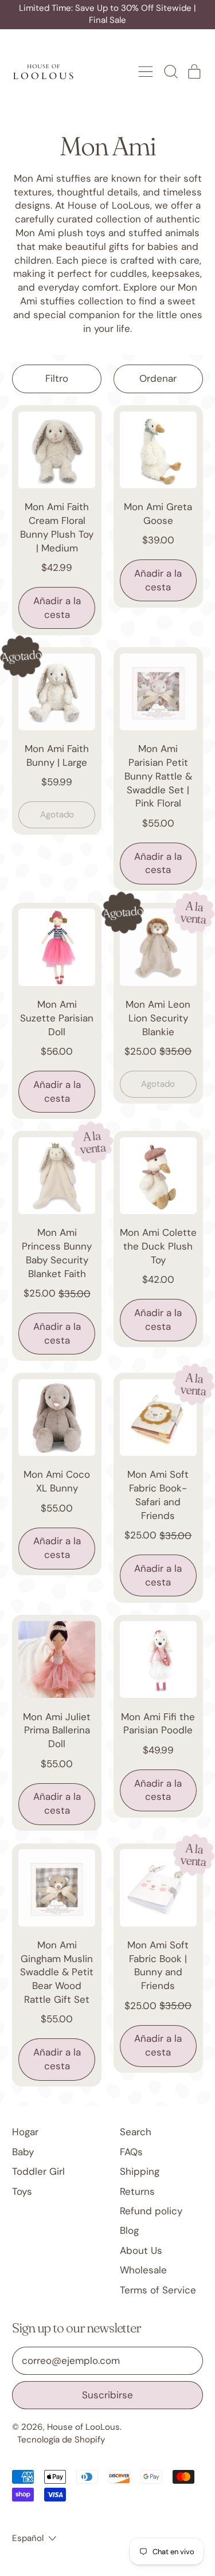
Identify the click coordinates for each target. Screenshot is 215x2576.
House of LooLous (83, 2427)
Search (136, 2132)
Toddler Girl (38, 2171)
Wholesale (143, 2270)
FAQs (131, 2152)
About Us (141, 2250)
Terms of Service (158, 2290)
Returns (137, 2191)
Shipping (140, 2171)
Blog (129, 2230)
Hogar (25, 2132)
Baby (23, 2152)
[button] (170, 72)
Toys (22, 2191)
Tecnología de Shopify (61, 2440)
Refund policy (151, 2211)
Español (28, 2538)
